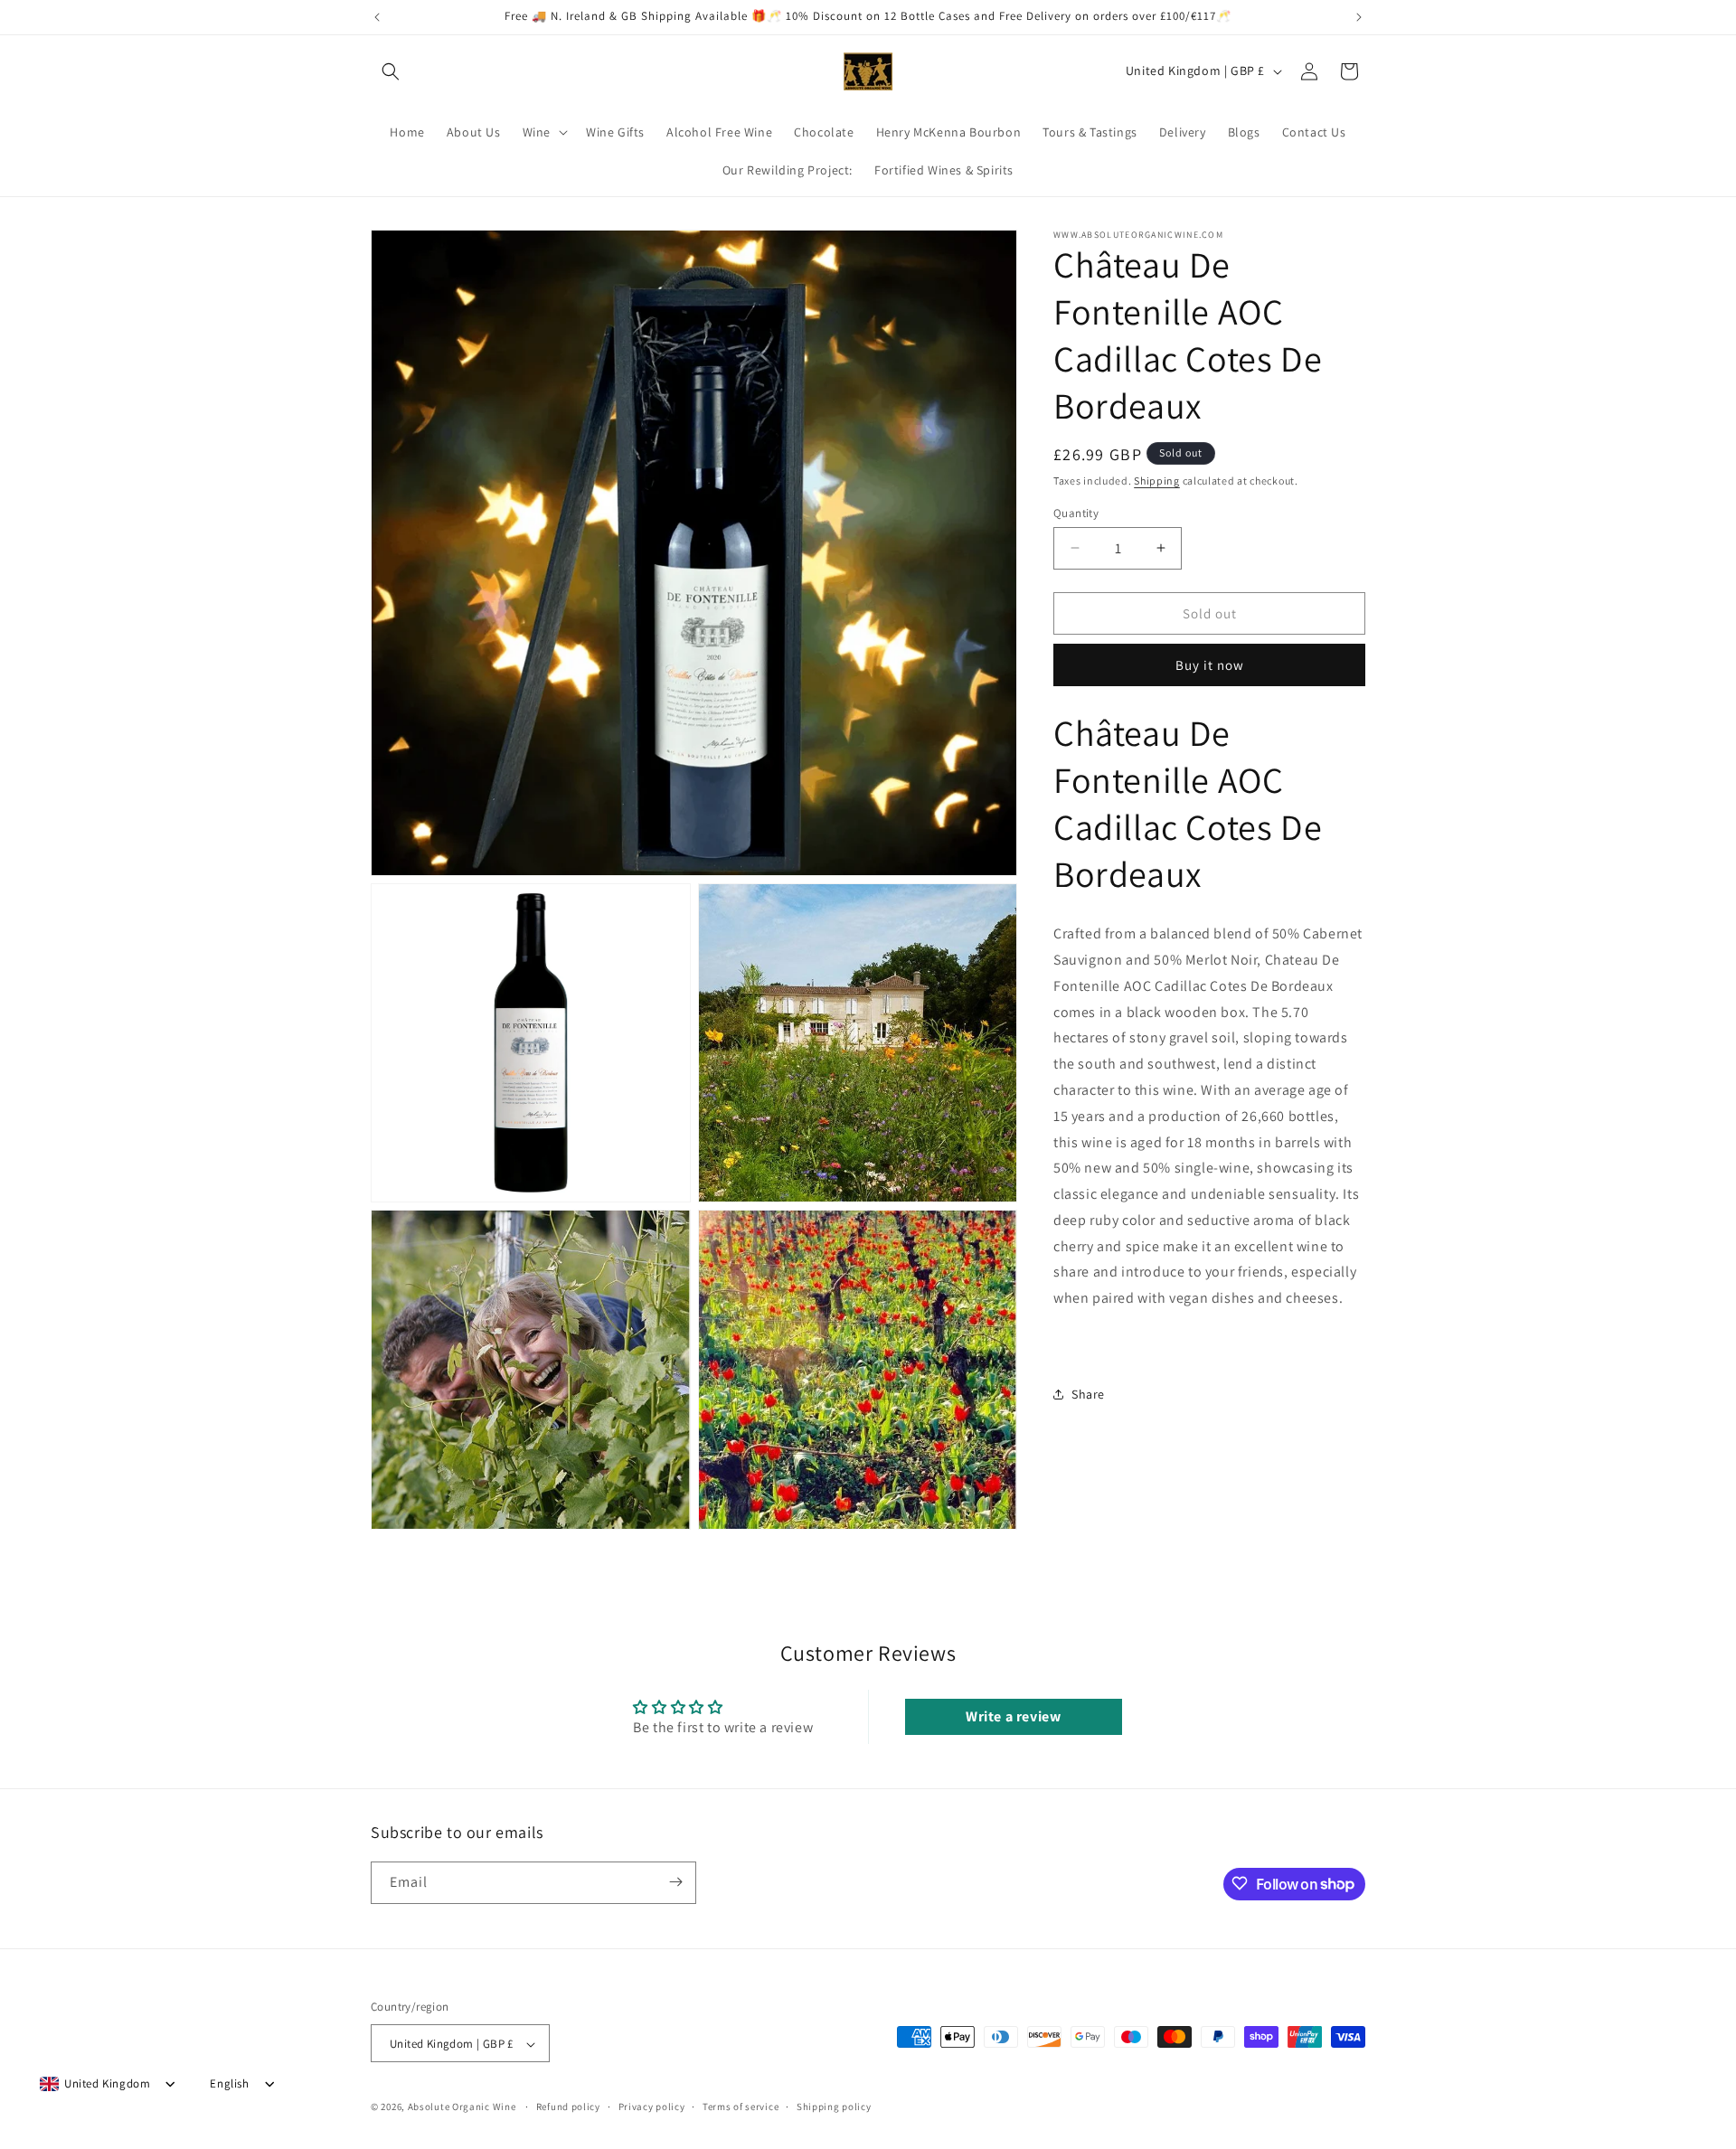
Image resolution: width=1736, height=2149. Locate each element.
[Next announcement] (1359, 17)
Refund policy (568, 2107)
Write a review (1013, 1716)
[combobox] (95, 2084)
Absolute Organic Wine (462, 2107)
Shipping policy (834, 2107)
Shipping (1157, 481)
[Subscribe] (675, 1882)
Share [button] (1088, 1394)
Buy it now (1210, 665)
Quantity (1076, 512)
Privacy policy (652, 2107)
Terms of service (741, 2107)
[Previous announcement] (377, 17)
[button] (391, 71)
